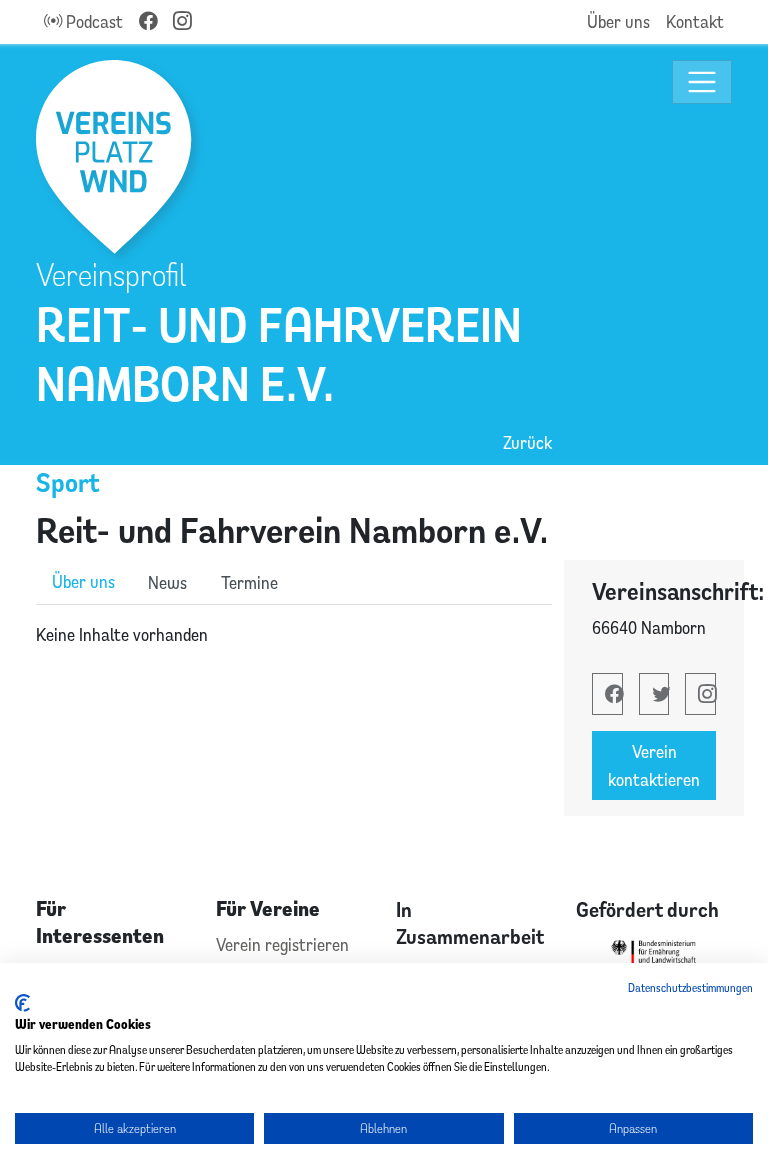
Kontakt (695, 21)
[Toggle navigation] (702, 82)
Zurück (527, 442)
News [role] (167, 582)
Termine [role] (249, 582)
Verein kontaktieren (654, 765)
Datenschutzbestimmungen (690, 987)
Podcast (92, 21)
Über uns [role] (83, 581)
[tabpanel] (294, 635)
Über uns (618, 21)
